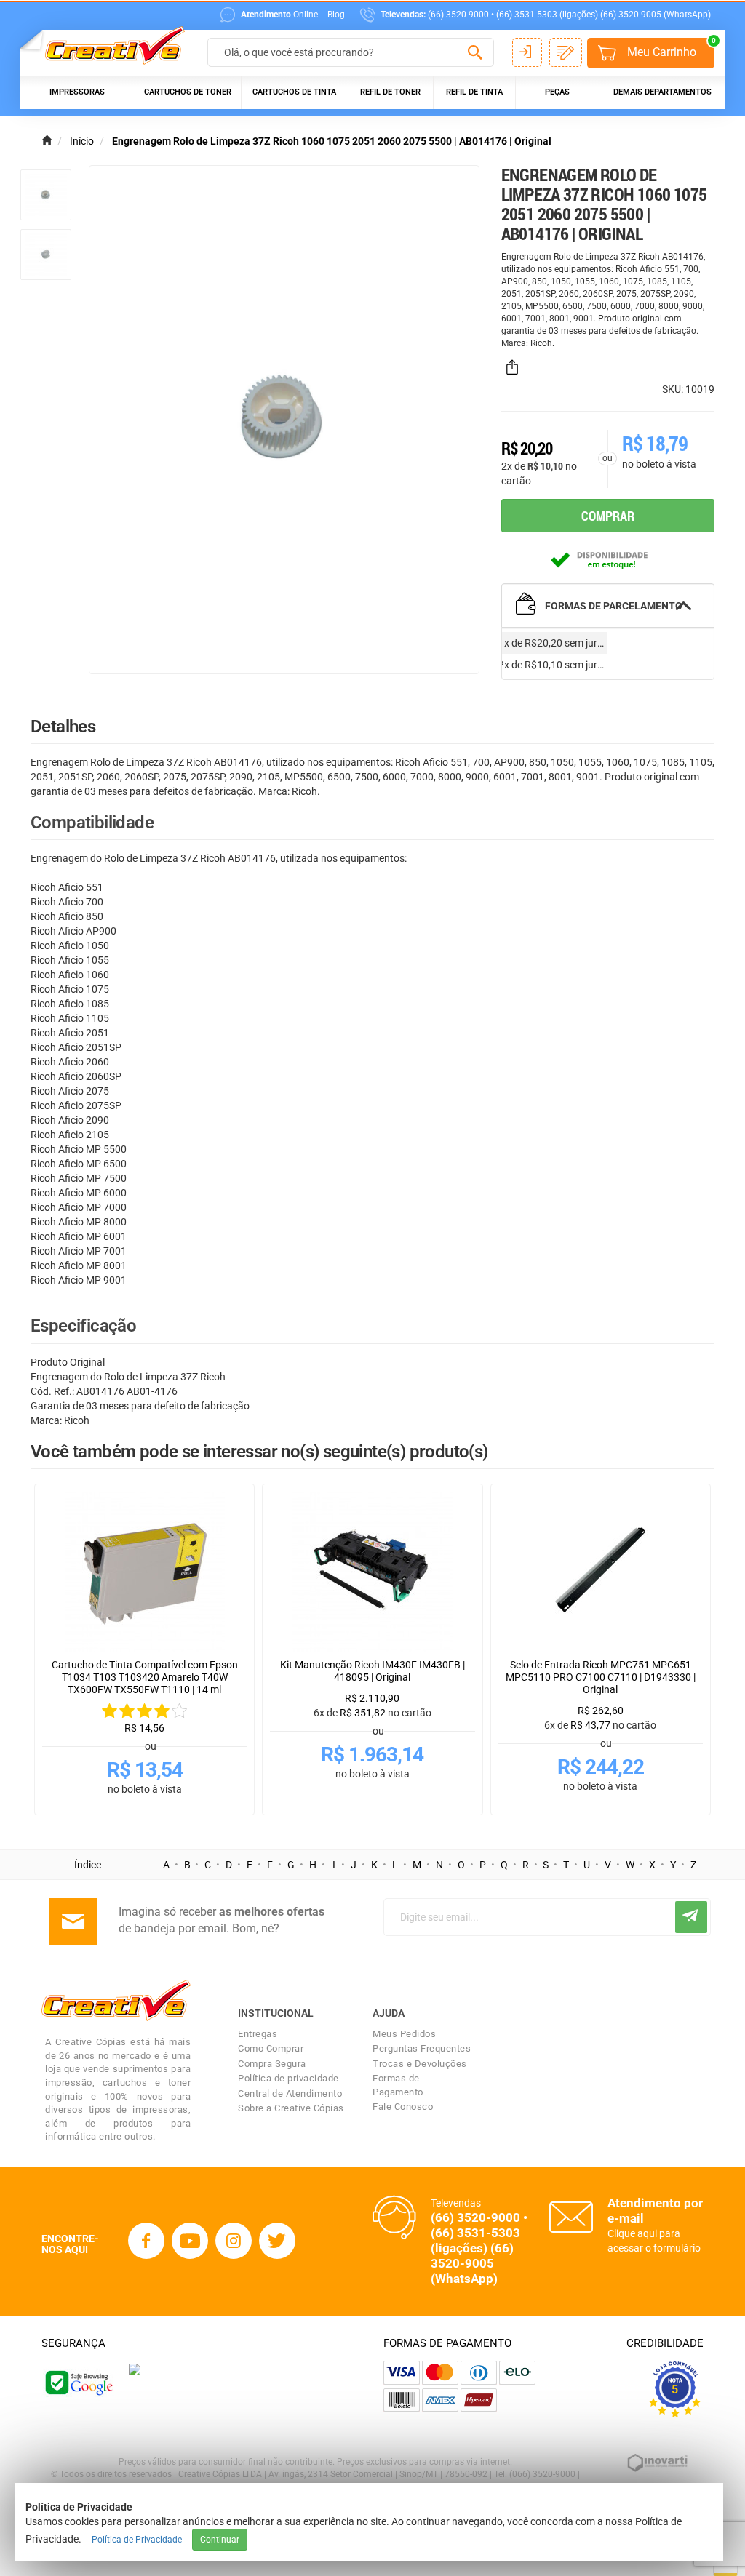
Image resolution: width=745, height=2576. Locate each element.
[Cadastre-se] (566, 52)
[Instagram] (234, 2241)
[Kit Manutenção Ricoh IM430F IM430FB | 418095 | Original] (372, 1572)
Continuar (220, 2540)
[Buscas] (475, 53)
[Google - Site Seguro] (78, 2382)
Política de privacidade (288, 2078)
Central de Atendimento (290, 2093)
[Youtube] (190, 2241)
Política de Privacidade (137, 2540)
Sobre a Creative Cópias (291, 2108)
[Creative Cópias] (108, 46)
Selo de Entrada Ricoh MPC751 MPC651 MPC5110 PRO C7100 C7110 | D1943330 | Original (601, 1677)
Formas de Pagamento (398, 2085)
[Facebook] (146, 2241)
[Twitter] (277, 2241)
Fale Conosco (403, 2107)
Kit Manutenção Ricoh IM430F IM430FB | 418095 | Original (372, 1671)
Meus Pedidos (404, 2034)
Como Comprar (271, 2048)
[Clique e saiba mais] (135, 2368)
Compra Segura (272, 2064)
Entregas (258, 2034)
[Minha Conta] (527, 52)
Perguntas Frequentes (422, 2048)
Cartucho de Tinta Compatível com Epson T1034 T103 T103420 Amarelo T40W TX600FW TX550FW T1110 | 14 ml (145, 1677)
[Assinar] (691, 1917)
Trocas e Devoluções (420, 2064)
